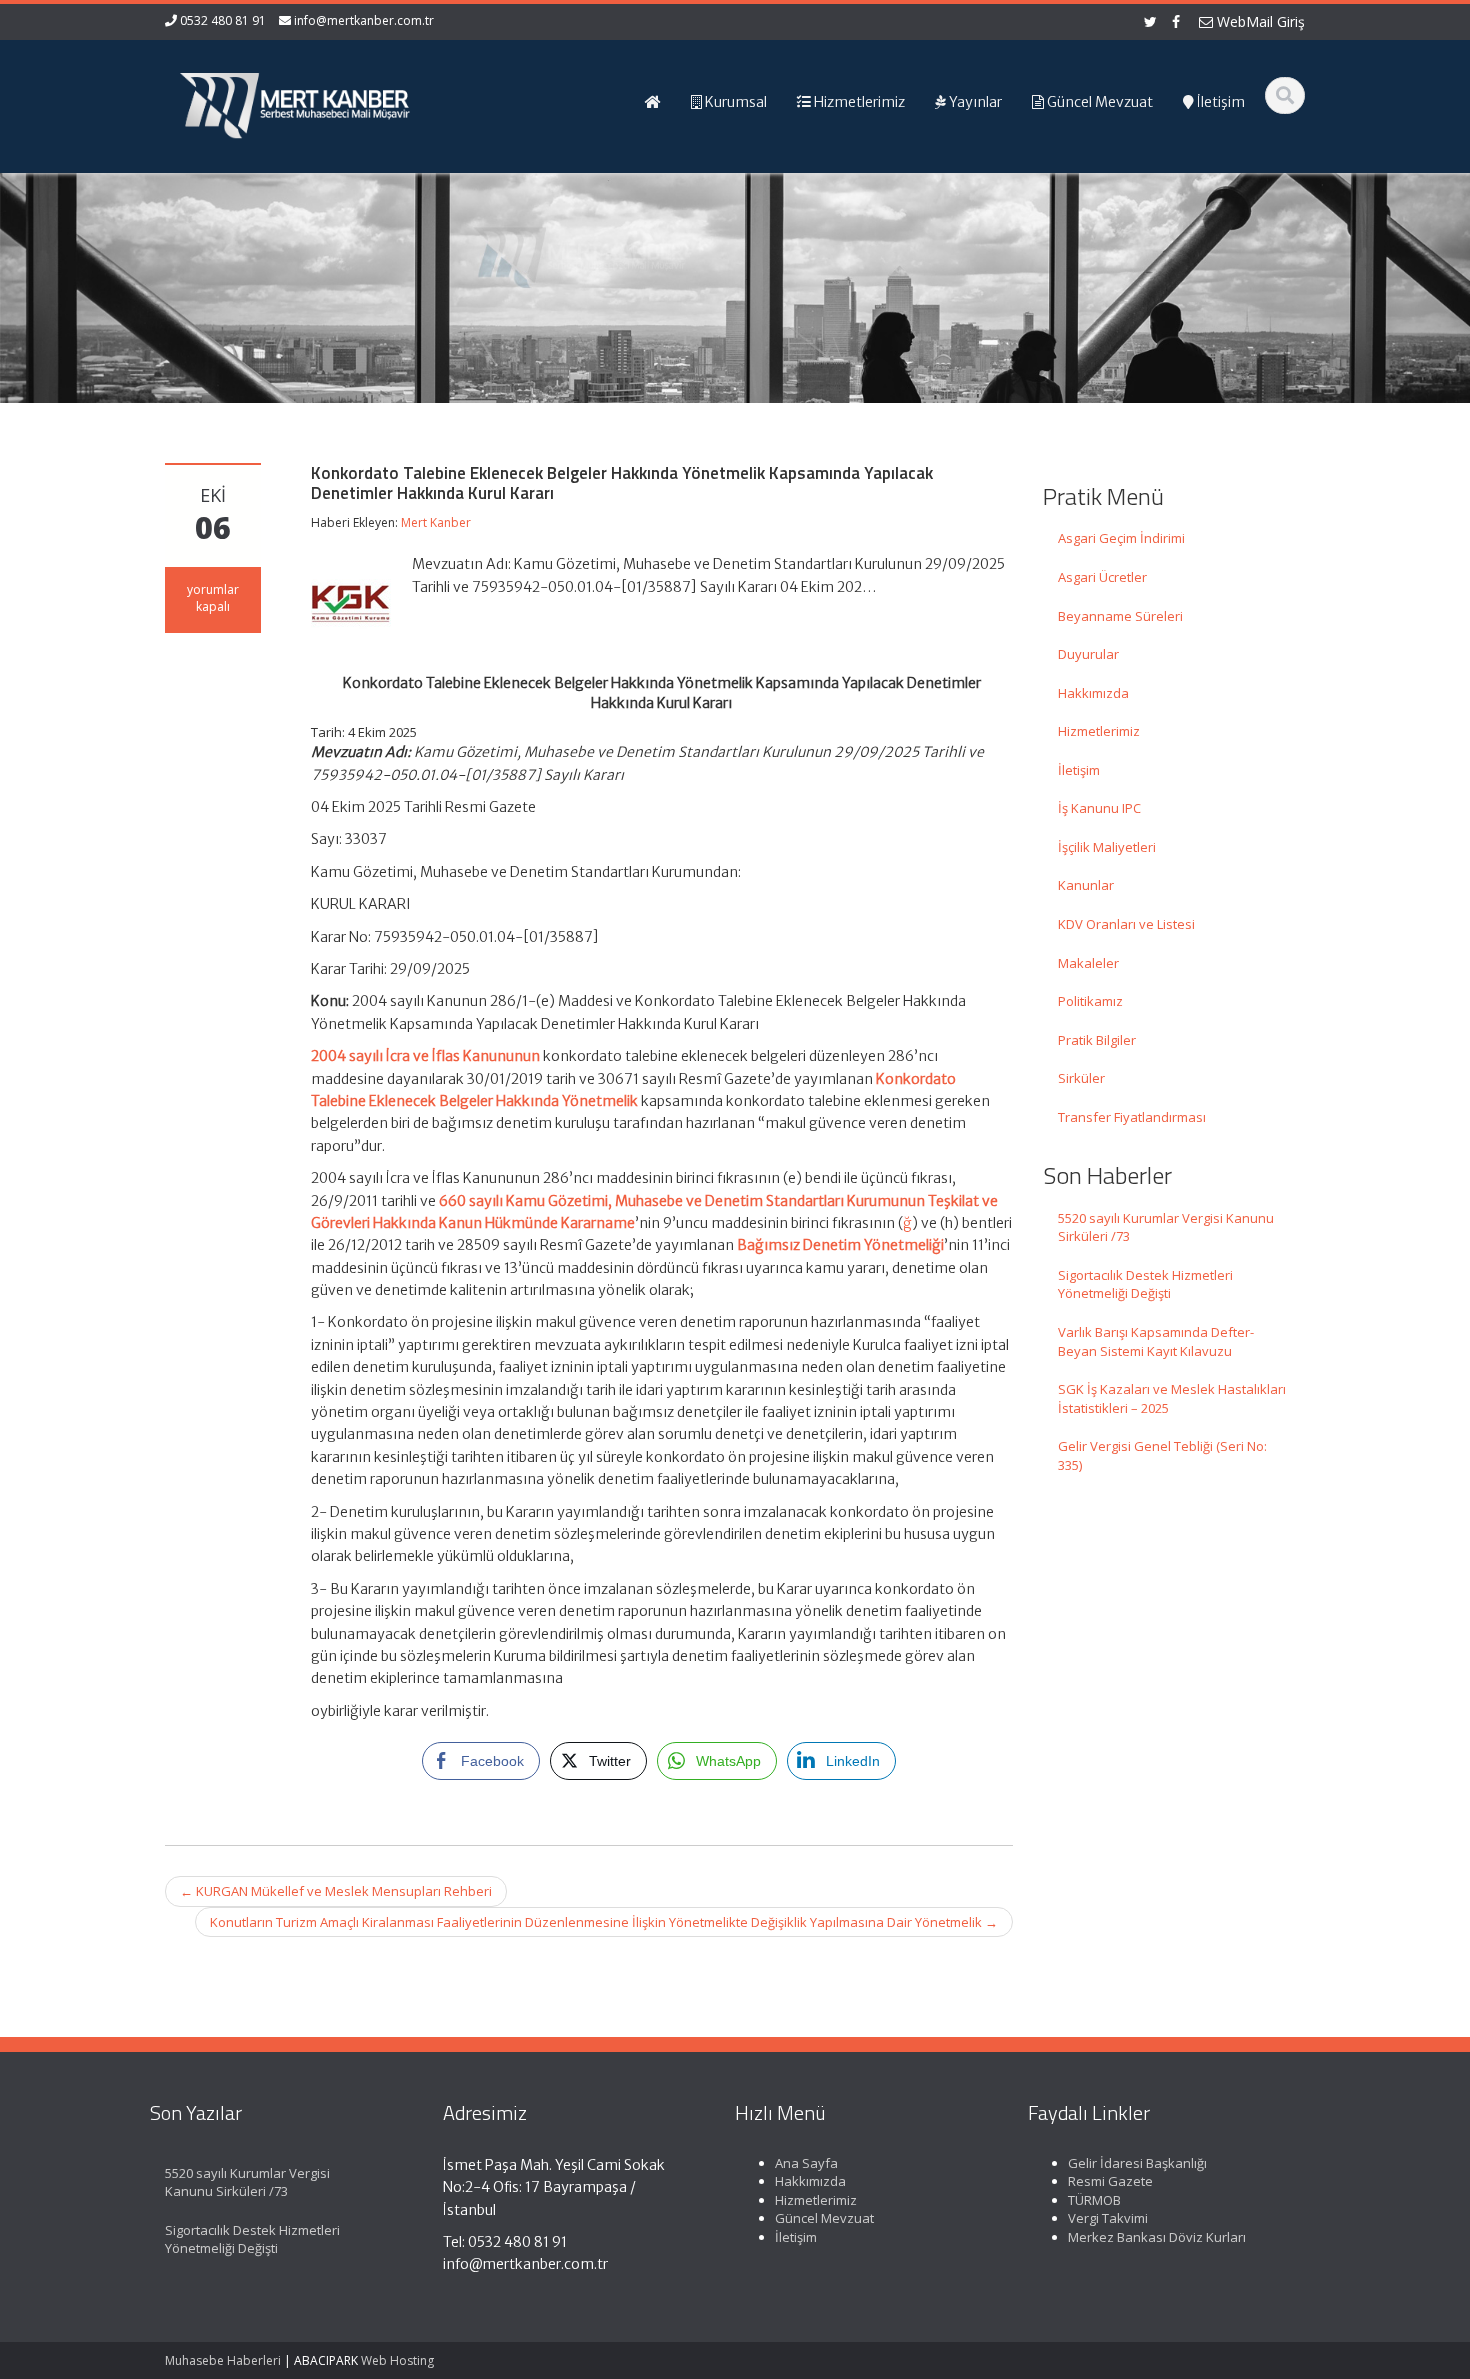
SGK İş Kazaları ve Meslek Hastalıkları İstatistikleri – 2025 (1172, 1398)
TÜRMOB (1094, 2200)
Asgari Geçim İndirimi (1121, 538)
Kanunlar (1086, 885)
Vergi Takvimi (1108, 2218)
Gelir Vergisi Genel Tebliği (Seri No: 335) (1162, 1455)
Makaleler (1088, 963)
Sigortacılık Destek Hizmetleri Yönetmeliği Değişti (1145, 1284)
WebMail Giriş (1259, 21)
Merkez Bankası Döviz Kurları (1157, 2237)
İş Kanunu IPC (1099, 808)
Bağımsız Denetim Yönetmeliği (840, 1245)
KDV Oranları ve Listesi (1126, 924)
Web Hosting (397, 2360)
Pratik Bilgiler (1097, 1040)
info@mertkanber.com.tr (364, 20)
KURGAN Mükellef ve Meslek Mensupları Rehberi (336, 1891)
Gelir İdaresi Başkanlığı (1137, 2163)
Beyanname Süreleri (1120, 616)
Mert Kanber (436, 522)
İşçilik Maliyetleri (1107, 847)
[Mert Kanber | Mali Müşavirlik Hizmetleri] (296, 100)
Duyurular (1088, 654)
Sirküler (1081, 1078)
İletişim (1079, 770)
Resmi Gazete (1110, 2181)
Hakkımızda (1093, 693)
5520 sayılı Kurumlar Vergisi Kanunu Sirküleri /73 (1166, 1227)
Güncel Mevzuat (824, 2218)
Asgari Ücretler (1102, 577)
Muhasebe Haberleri (223, 2360)
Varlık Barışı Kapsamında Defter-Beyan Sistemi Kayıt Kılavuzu (1156, 1341)
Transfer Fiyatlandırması (1132, 1117)
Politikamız (1090, 1001)
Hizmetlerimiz (1099, 731)
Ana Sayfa (806, 2163)
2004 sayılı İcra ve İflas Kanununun (425, 1056)
